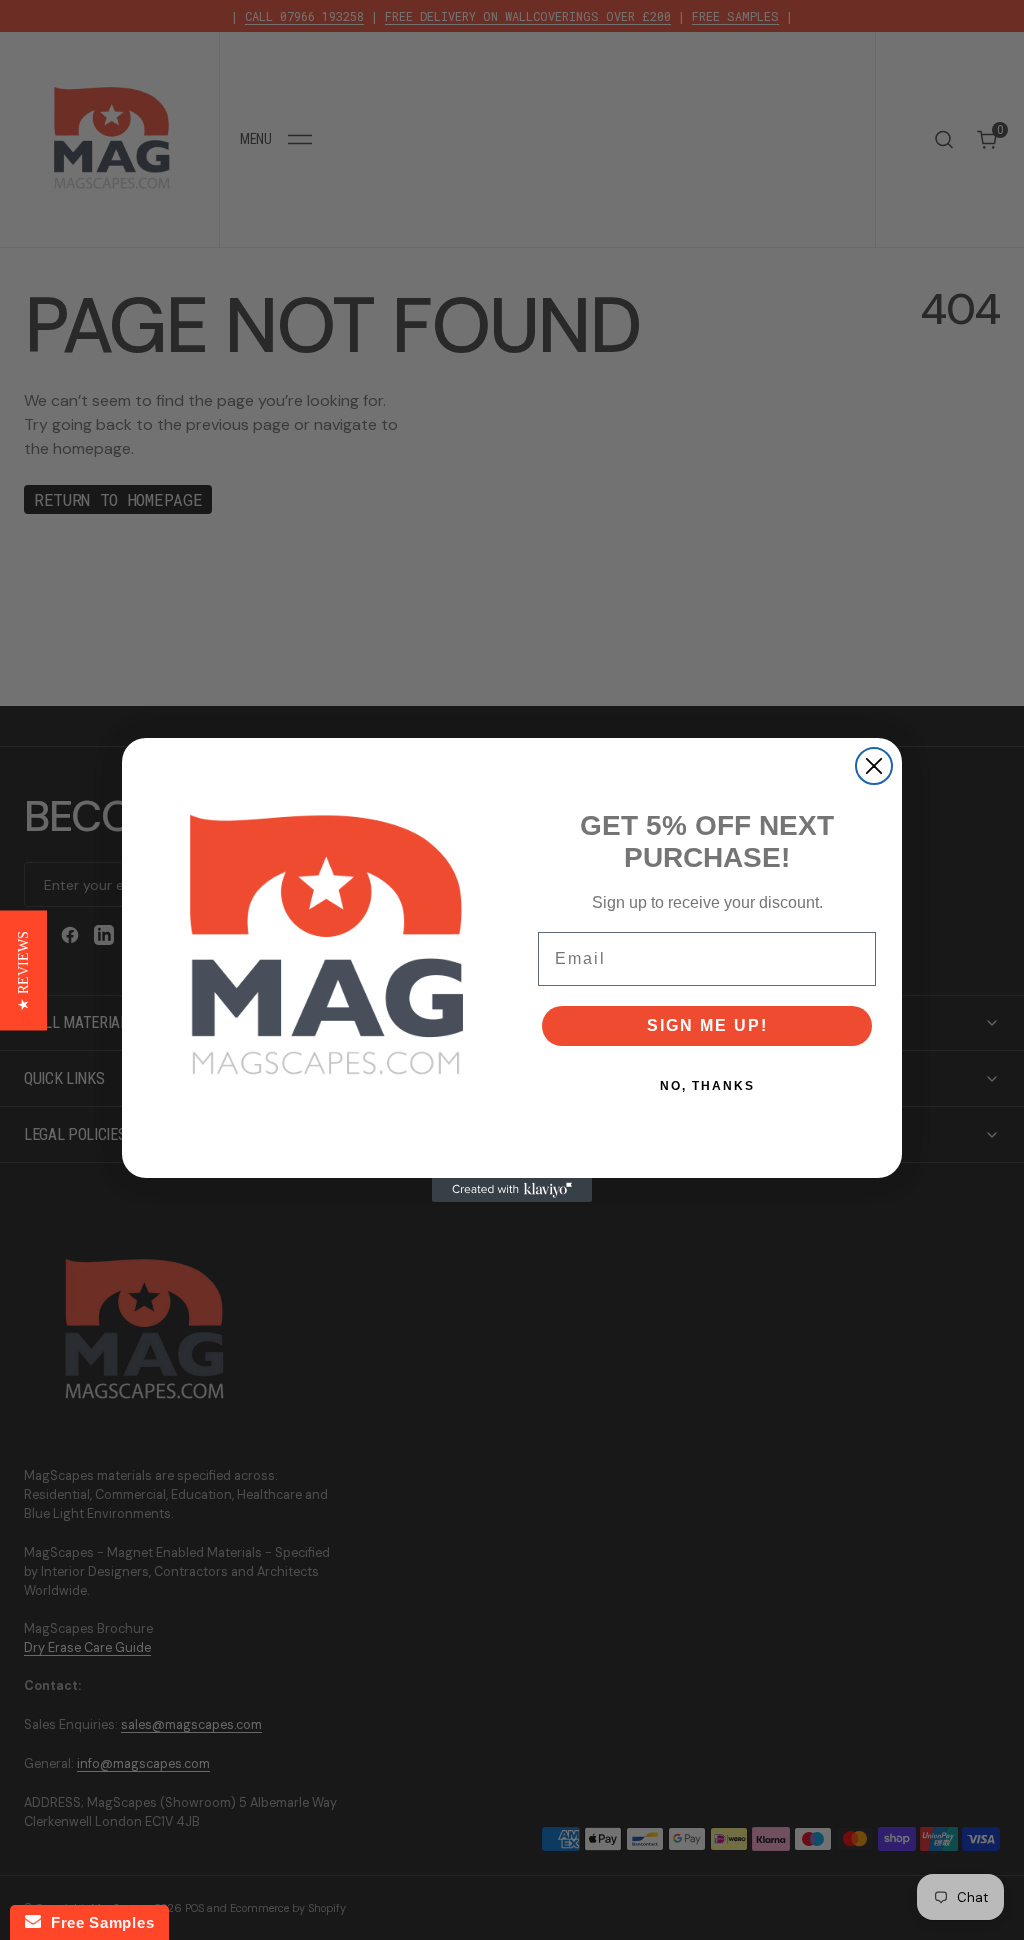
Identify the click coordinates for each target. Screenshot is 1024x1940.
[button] (23, 970)
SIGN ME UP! (707, 1025)
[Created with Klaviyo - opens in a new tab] (512, 1190)
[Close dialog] (874, 766)
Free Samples (97, 1922)
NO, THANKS (707, 1086)
